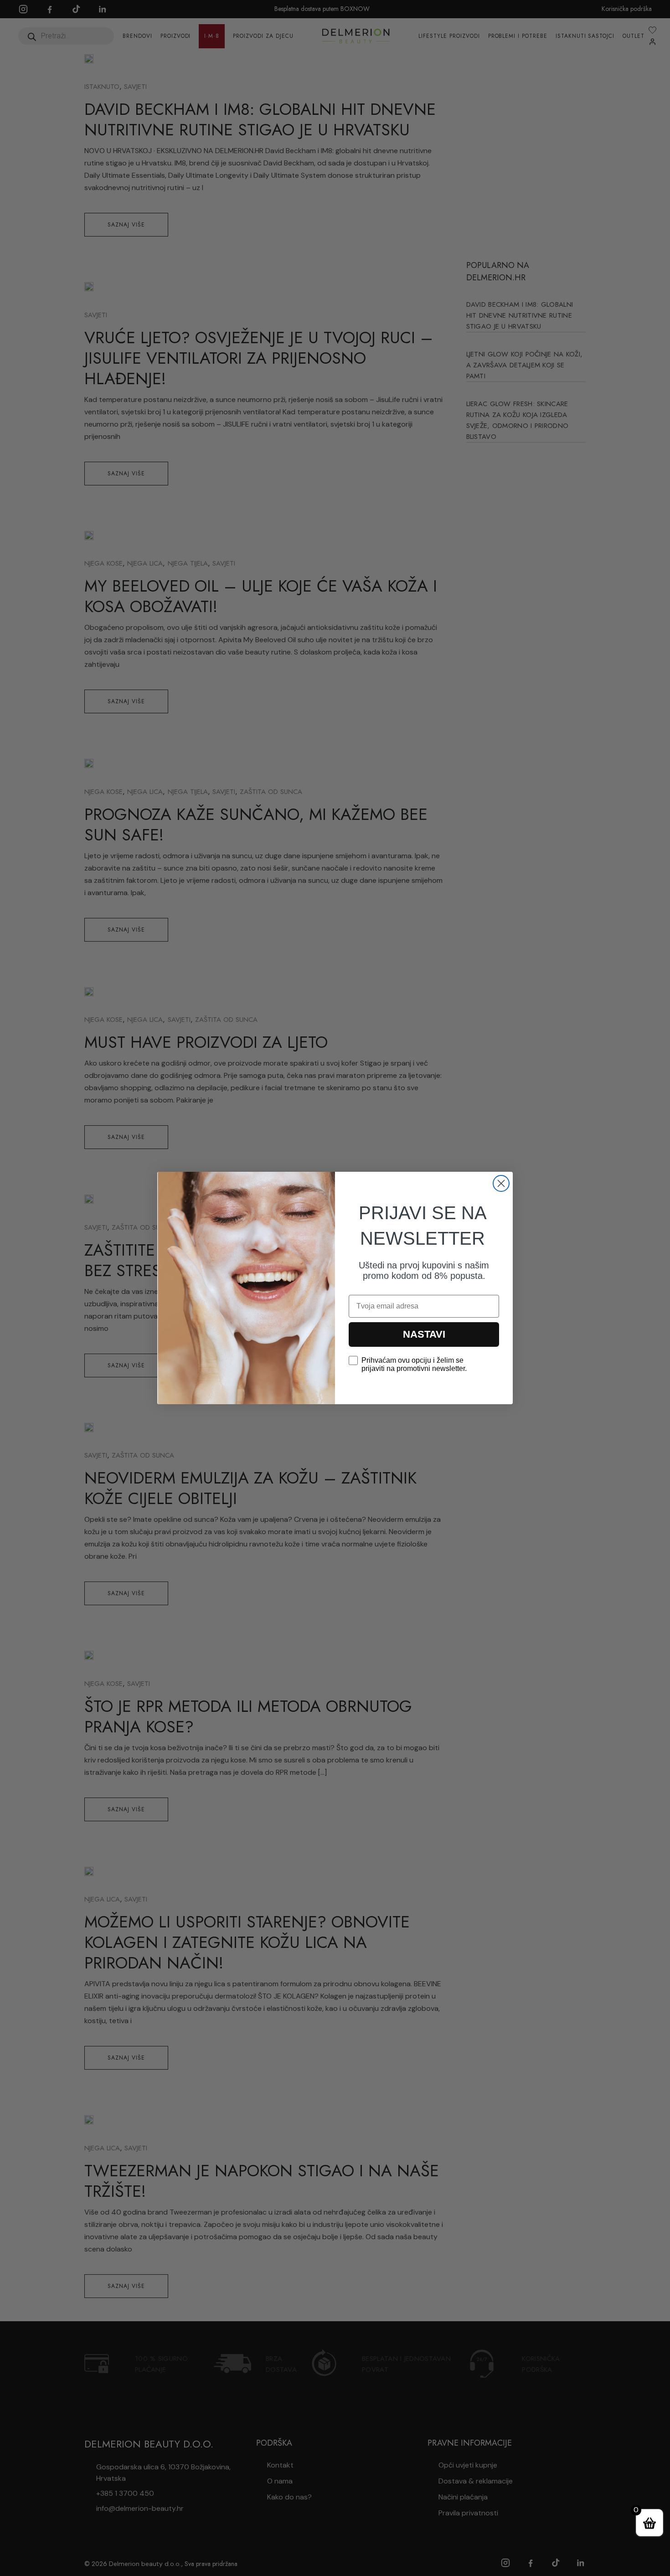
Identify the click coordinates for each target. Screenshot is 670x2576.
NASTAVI (424, 1334)
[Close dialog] (501, 1183)
